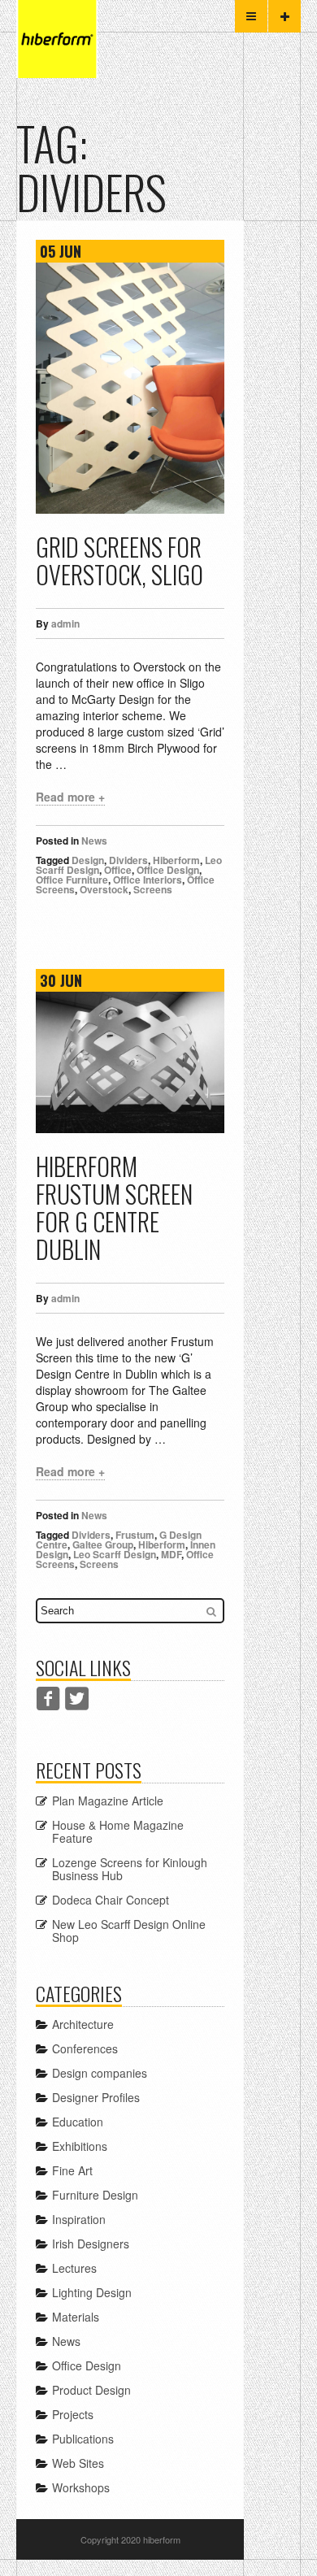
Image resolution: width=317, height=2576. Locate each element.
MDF (171, 1554)
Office (118, 870)
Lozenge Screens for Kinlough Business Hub (130, 1869)
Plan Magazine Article (108, 1801)
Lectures (74, 2268)
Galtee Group (103, 1544)
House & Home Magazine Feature (118, 1831)
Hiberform (176, 860)
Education (78, 2122)
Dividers (128, 860)
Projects (73, 2414)
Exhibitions (80, 2146)
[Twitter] (77, 1699)
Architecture (83, 2024)
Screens (153, 889)
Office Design (168, 870)
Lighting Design (92, 2292)
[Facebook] (48, 1699)
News (94, 841)
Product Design (91, 2390)
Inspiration (79, 2219)
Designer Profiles (96, 2097)
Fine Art (72, 2170)
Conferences (85, 2048)
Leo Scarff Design (115, 1554)
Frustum (135, 1535)
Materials (76, 2317)
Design (88, 860)
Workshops (81, 2487)
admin (65, 623)
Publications (83, 2439)
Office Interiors (148, 880)
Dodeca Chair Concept (111, 1900)
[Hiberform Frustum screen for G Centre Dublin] (130, 1062)
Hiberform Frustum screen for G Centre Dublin (114, 1208)
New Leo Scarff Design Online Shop (129, 1931)
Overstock (104, 889)
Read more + (70, 797)
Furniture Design (95, 2195)
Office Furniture (72, 880)
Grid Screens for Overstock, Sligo (119, 560)
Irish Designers (91, 2244)
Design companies (100, 2073)
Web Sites (78, 2463)
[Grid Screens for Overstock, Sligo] (130, 388)
